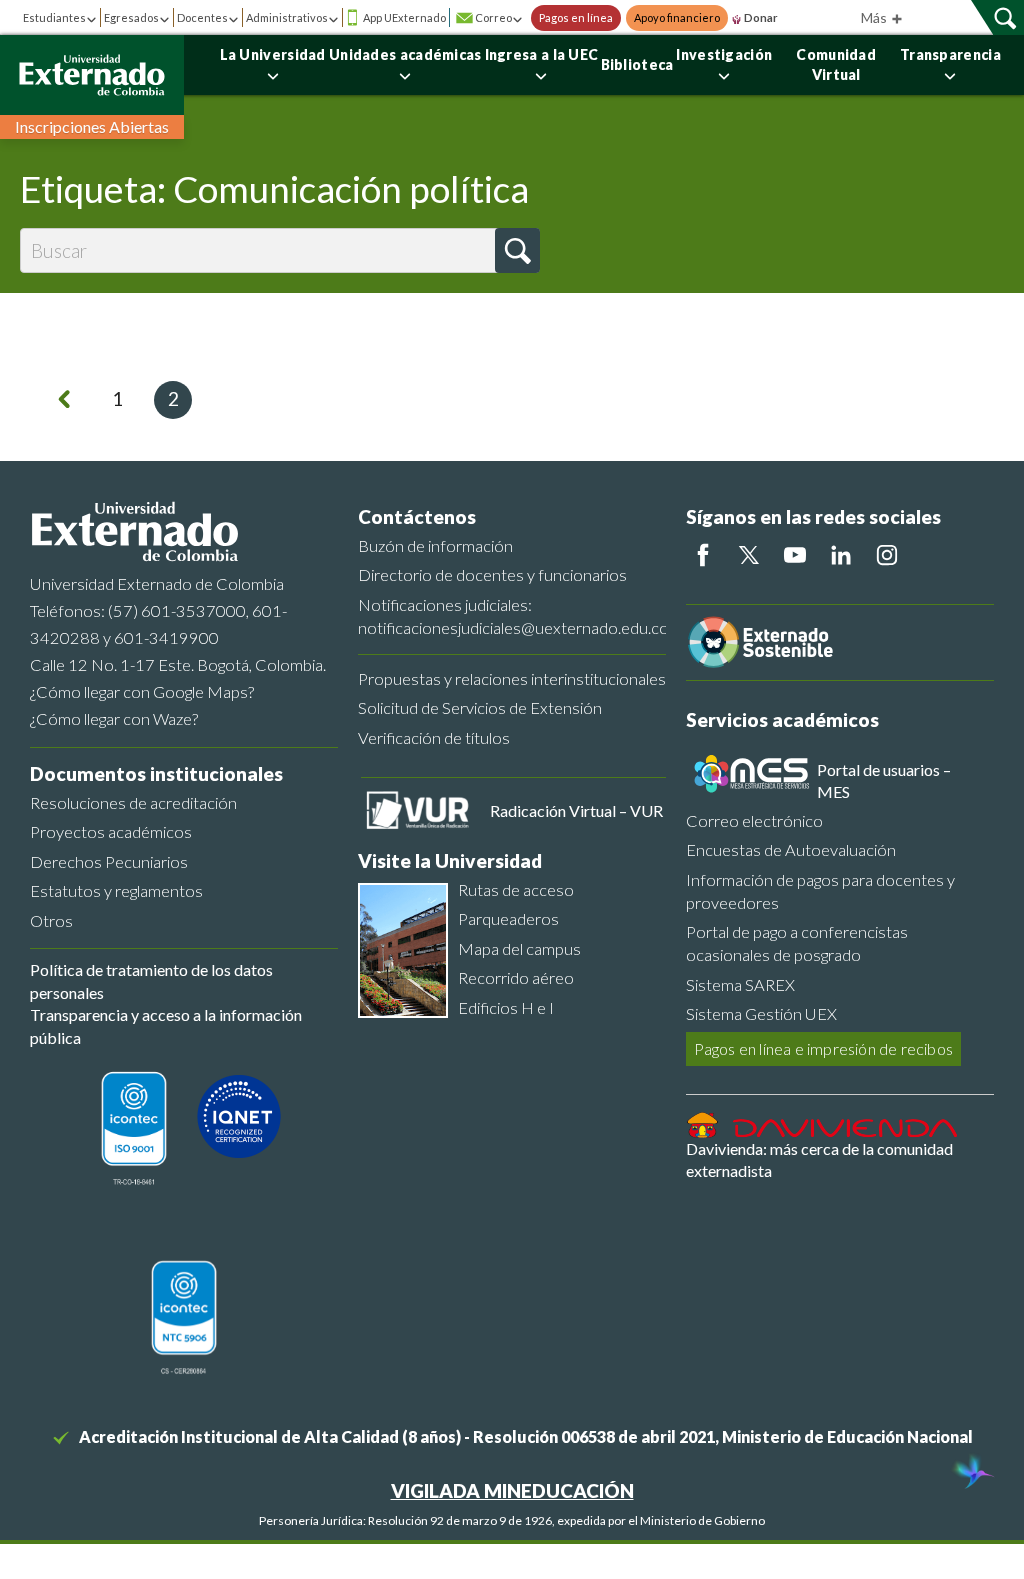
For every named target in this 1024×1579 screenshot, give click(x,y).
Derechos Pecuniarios (109, 861)
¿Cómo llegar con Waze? (114, 718)
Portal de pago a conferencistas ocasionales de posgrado (797, 943)
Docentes (202, 17)
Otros (51, 920)
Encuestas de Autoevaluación (791, 849)
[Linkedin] (841, 555)
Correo (493, 17)
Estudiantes (54, 17)
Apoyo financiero (677, 18)
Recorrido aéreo (516, 977)
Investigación (724, 54)
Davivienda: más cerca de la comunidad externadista (819, 1159)
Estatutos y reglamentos (116, 890)
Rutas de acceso (516, 889)
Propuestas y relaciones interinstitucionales (512, 678)
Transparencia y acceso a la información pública (166, 1025)
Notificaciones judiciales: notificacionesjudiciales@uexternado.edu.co (512, 616)
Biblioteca (637, 64)
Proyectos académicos (111, 831)
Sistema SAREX (740, 984)
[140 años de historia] (972, 1474)
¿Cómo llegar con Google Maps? (142, 691)
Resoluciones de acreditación (133, 802)
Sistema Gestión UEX (761, 1013)
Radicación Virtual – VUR (576, 810)
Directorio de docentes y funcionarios (492, 574)
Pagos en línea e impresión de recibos (823, 1048)
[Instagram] (887, 555)
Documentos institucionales (156, 773)
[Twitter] (749, 555)
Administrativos (287, 17)
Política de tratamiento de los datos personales (151, 980)
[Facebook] (703, 555)
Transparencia (950, 54)
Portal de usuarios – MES (884, 780)
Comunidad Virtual (836, 64)
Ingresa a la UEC (542, 54)
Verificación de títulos (434, 737)
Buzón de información (435, 545)
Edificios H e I (506, 1007)
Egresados (131, 17)
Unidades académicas (405, 54)
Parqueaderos (508, 918)
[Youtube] (795, 555)
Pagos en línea (576, 18)
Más (875, 17)
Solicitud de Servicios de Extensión (480, 707)
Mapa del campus (519, 948)
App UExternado (404, 17)
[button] (517, 250)
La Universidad (273, 54)
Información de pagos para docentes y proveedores (820, 891)
